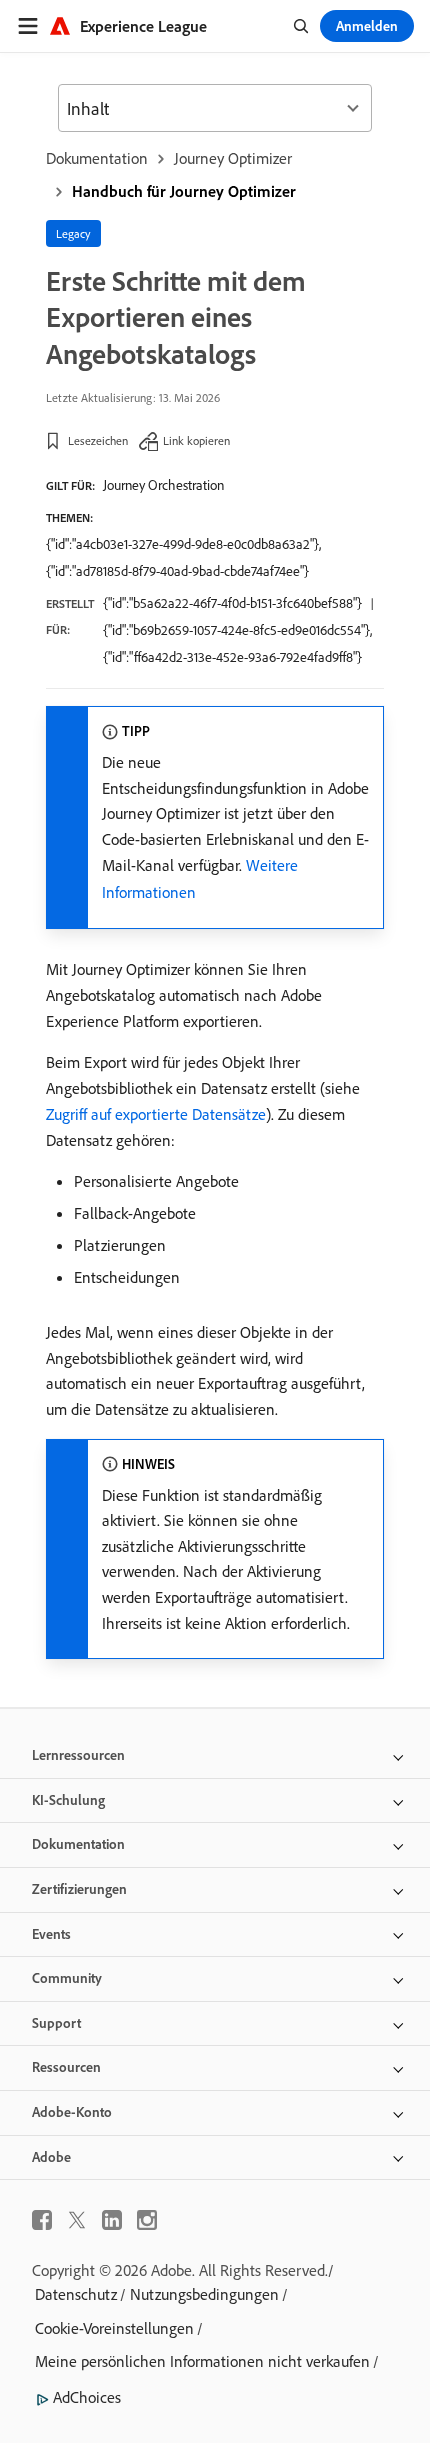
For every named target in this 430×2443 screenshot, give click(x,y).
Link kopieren (196, 440)
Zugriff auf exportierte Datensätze (156, 1114)
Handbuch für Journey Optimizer (184, 191)
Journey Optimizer (233, 158)
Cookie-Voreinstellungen (114, 2328)
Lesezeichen (98, 440)
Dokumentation (97, 158)
